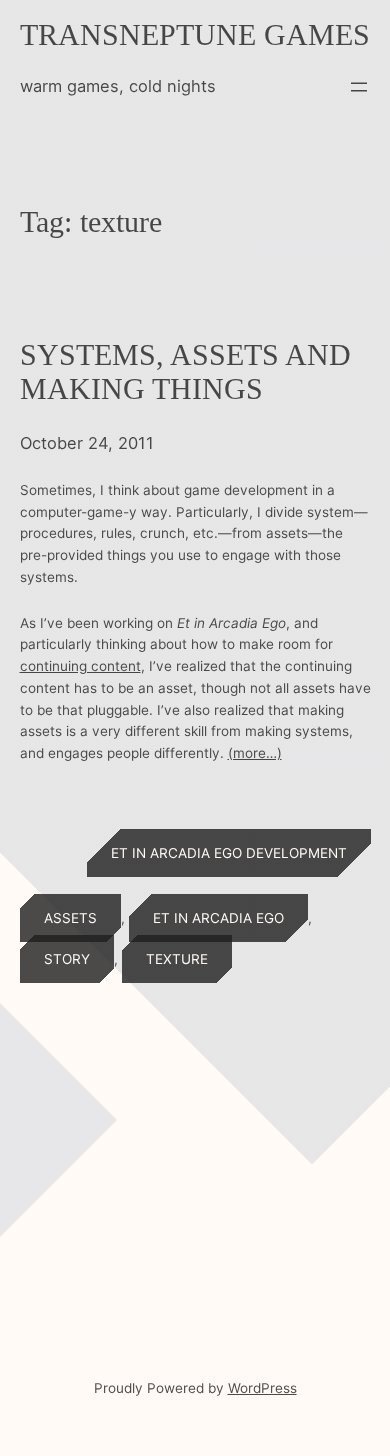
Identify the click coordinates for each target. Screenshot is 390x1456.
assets (70, 918)
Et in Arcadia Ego (218, 918)
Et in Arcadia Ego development (229, 853)
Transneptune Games (195, 34)
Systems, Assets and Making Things (185, 371)
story (67, 959)
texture (177, 959)
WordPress (262, 1388)
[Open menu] (359, 87)
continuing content (80, 666)
